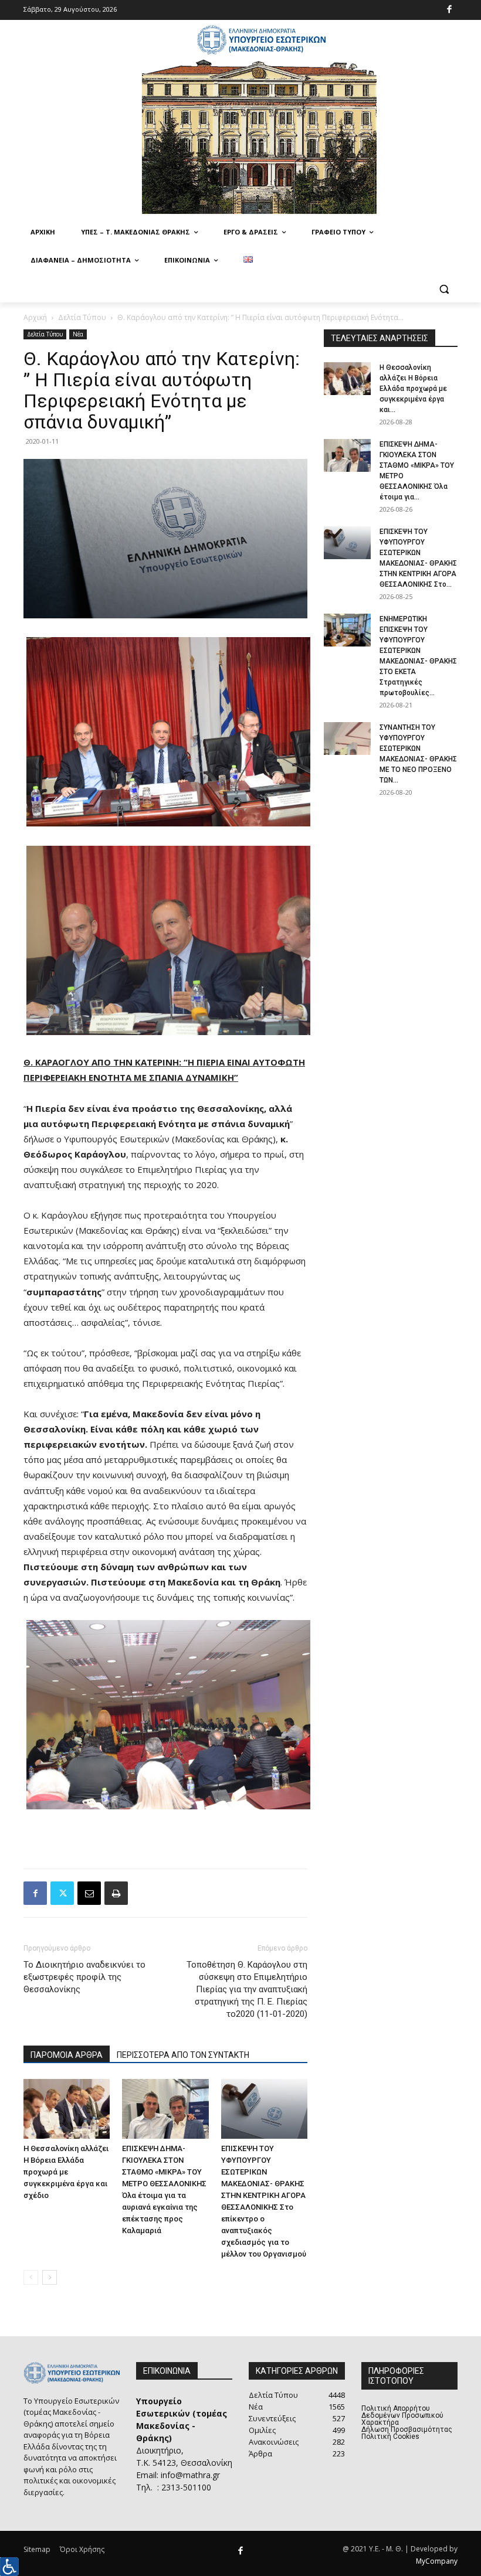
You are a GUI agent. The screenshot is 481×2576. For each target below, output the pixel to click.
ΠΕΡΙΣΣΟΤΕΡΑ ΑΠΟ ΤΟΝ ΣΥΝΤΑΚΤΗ (183, 2055)
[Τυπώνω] (116, 1893)
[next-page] (50, 2277)
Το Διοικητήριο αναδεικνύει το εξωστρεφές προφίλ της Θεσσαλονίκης (84, 1977)
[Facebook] (450, 10)
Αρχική (35, 317)
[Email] (89, 1893)
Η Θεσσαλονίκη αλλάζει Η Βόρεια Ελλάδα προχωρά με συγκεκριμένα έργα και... (413, 389)
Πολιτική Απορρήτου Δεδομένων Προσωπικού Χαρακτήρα (402, 2415)
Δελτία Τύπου (82, 317)
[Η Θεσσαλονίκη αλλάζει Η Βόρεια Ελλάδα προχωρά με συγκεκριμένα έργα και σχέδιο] (67, 2109)
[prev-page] (31, 2277)
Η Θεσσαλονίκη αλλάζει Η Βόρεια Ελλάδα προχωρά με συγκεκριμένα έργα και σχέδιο (66, 2172)
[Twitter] (62, 1893)
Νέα (78, 334)
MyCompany (437, 2561)
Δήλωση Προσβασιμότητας (407, 2429)
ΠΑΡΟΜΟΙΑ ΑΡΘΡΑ (67, 2055)
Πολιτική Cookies (390, 2437)
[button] (444, 289)
